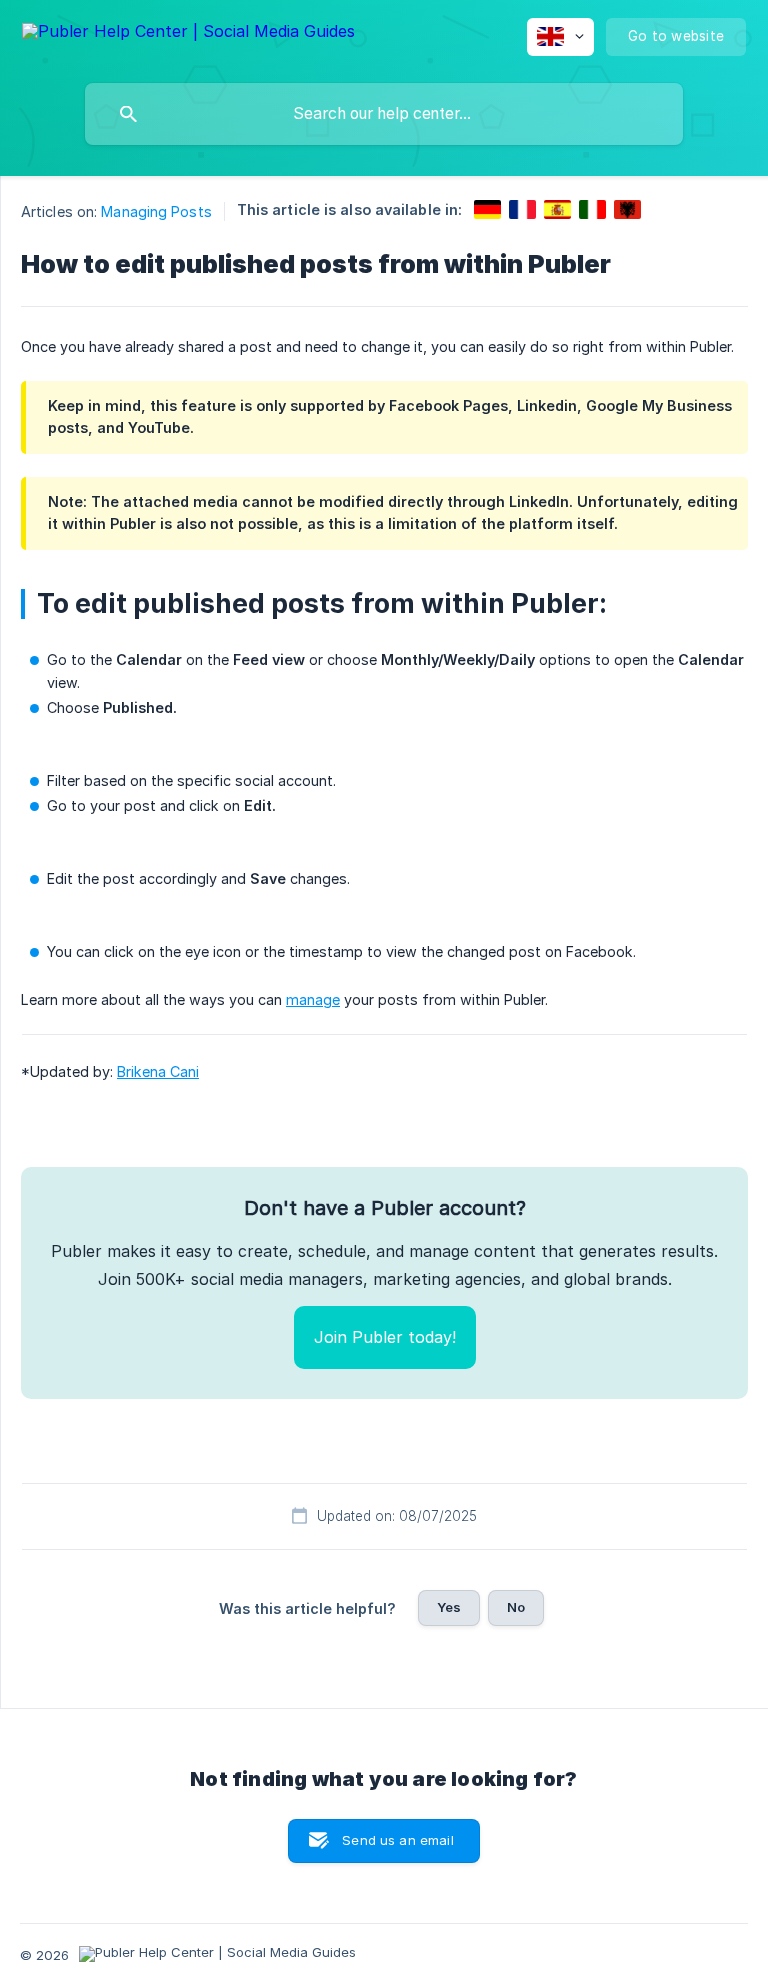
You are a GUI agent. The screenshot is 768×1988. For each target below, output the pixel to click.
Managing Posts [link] (156, 211)
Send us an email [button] (397, 1840)
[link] (487, 209)
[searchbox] (384, 114)
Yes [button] (449, 1607)
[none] (188, 34)
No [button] (516, 1607)
